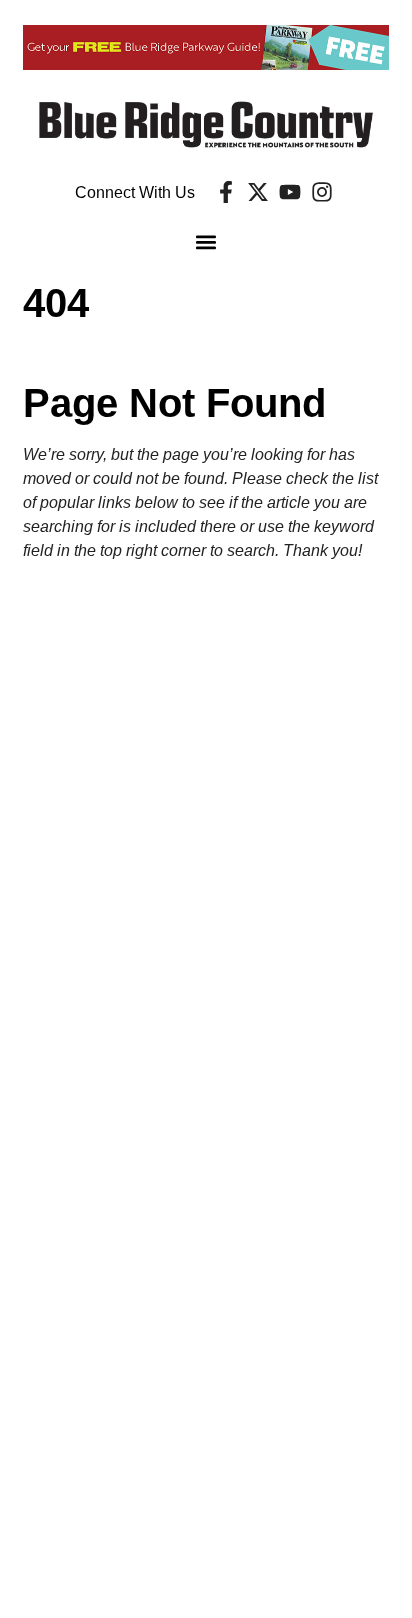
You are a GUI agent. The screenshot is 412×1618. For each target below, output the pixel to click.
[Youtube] (290, 192)
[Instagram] (322, 192)
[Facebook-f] (226, 192)
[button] (206, 242)
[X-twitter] (258, 192)
